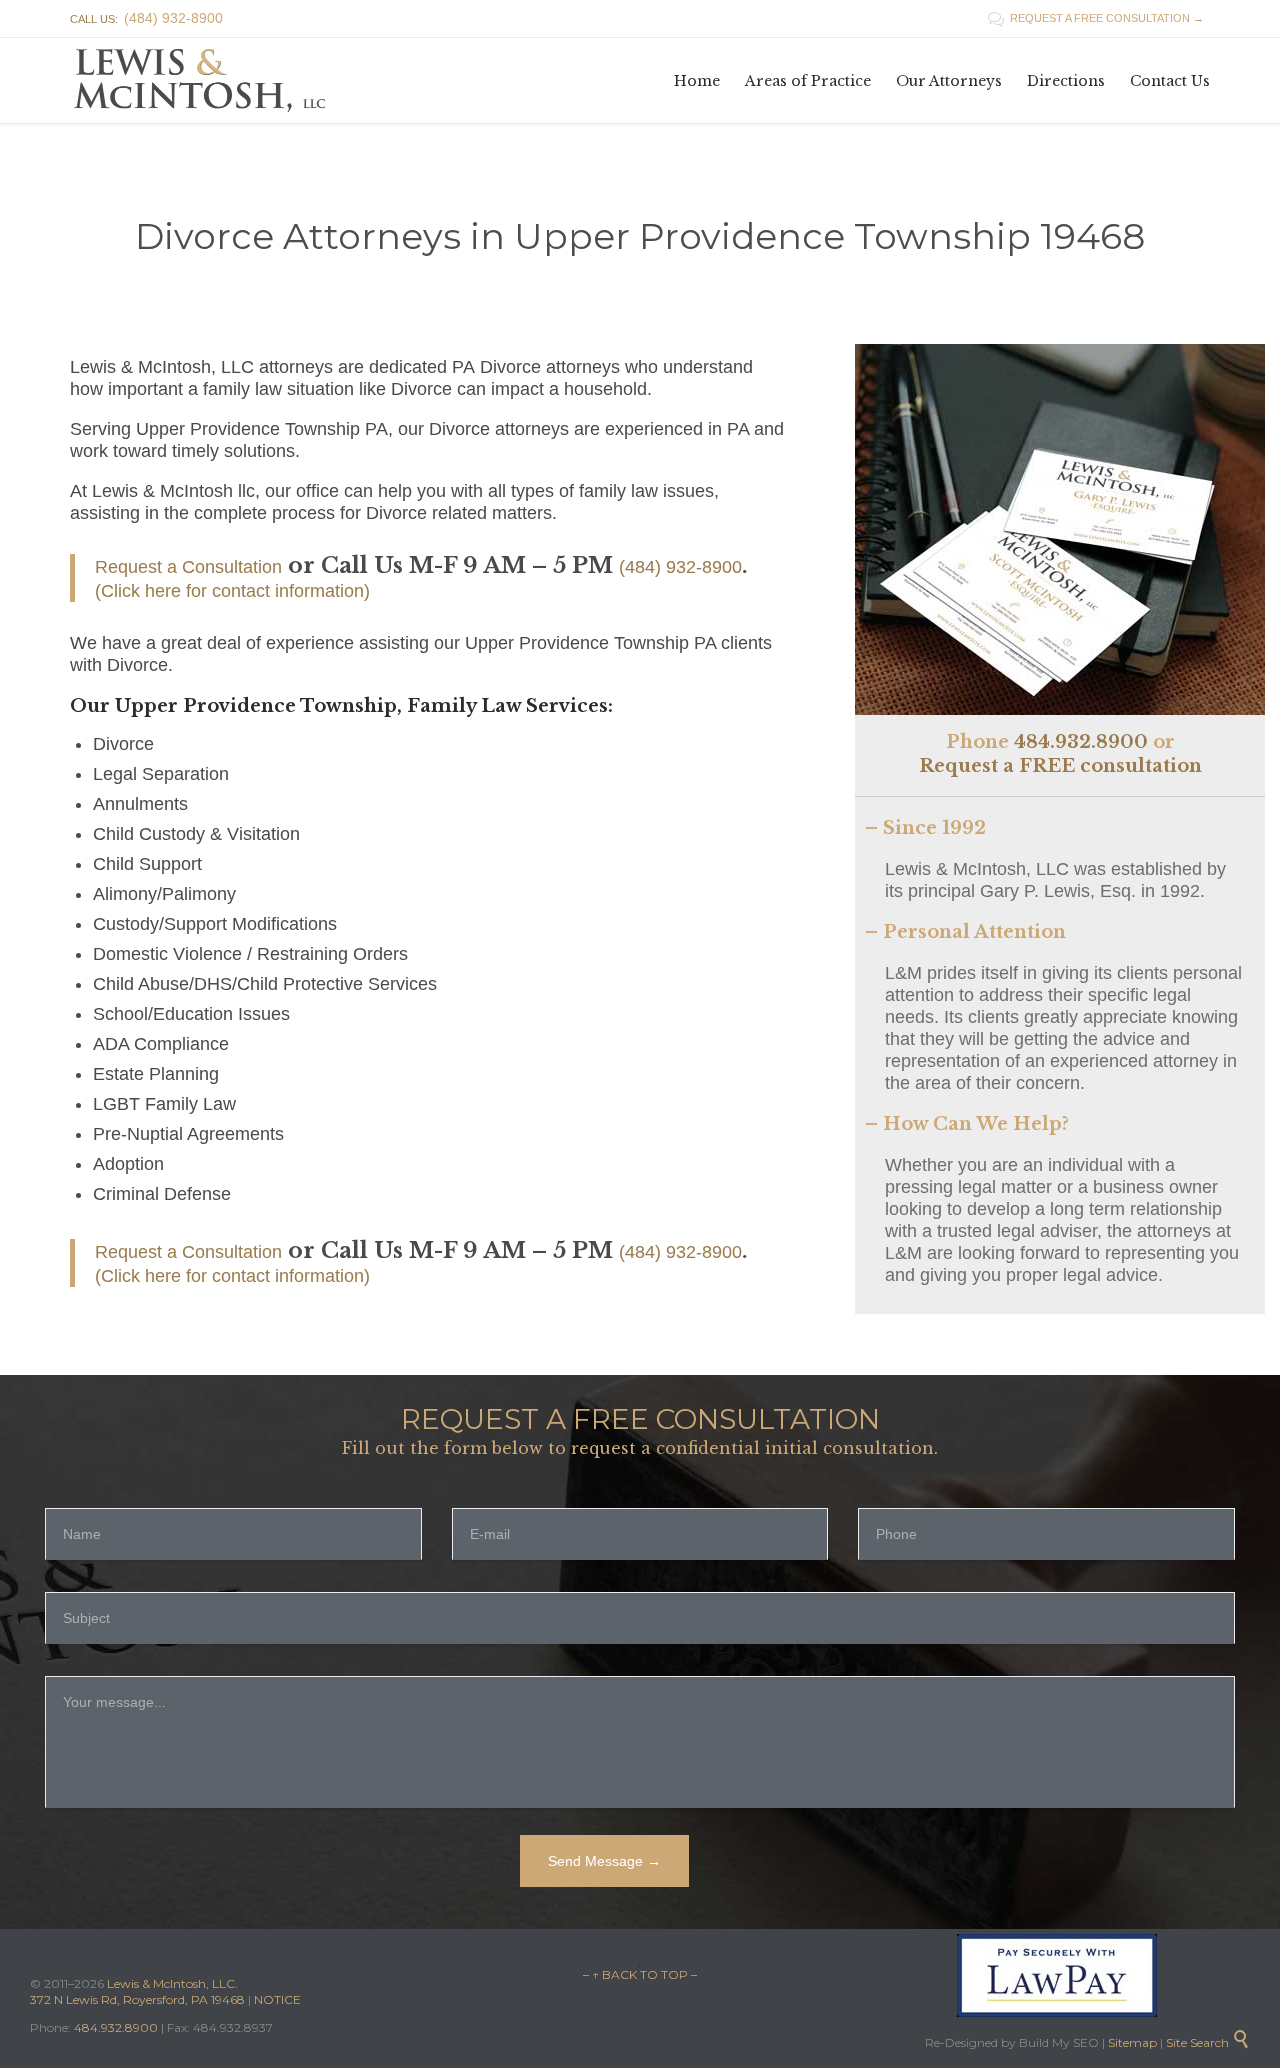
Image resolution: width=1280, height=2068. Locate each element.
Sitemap (1131, 2042)
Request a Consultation (188, 567)
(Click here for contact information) (232, 591)
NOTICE (277, 1999)
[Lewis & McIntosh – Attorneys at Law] (205, 80)
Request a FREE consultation (1060, 766)
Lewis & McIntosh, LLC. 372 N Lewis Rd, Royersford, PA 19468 (139, 1991)
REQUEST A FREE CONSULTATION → (1096, 18)
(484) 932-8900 (680, 567)
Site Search (1208, 2042)
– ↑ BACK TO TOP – (640, 1974)
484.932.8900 (1081, 742)
